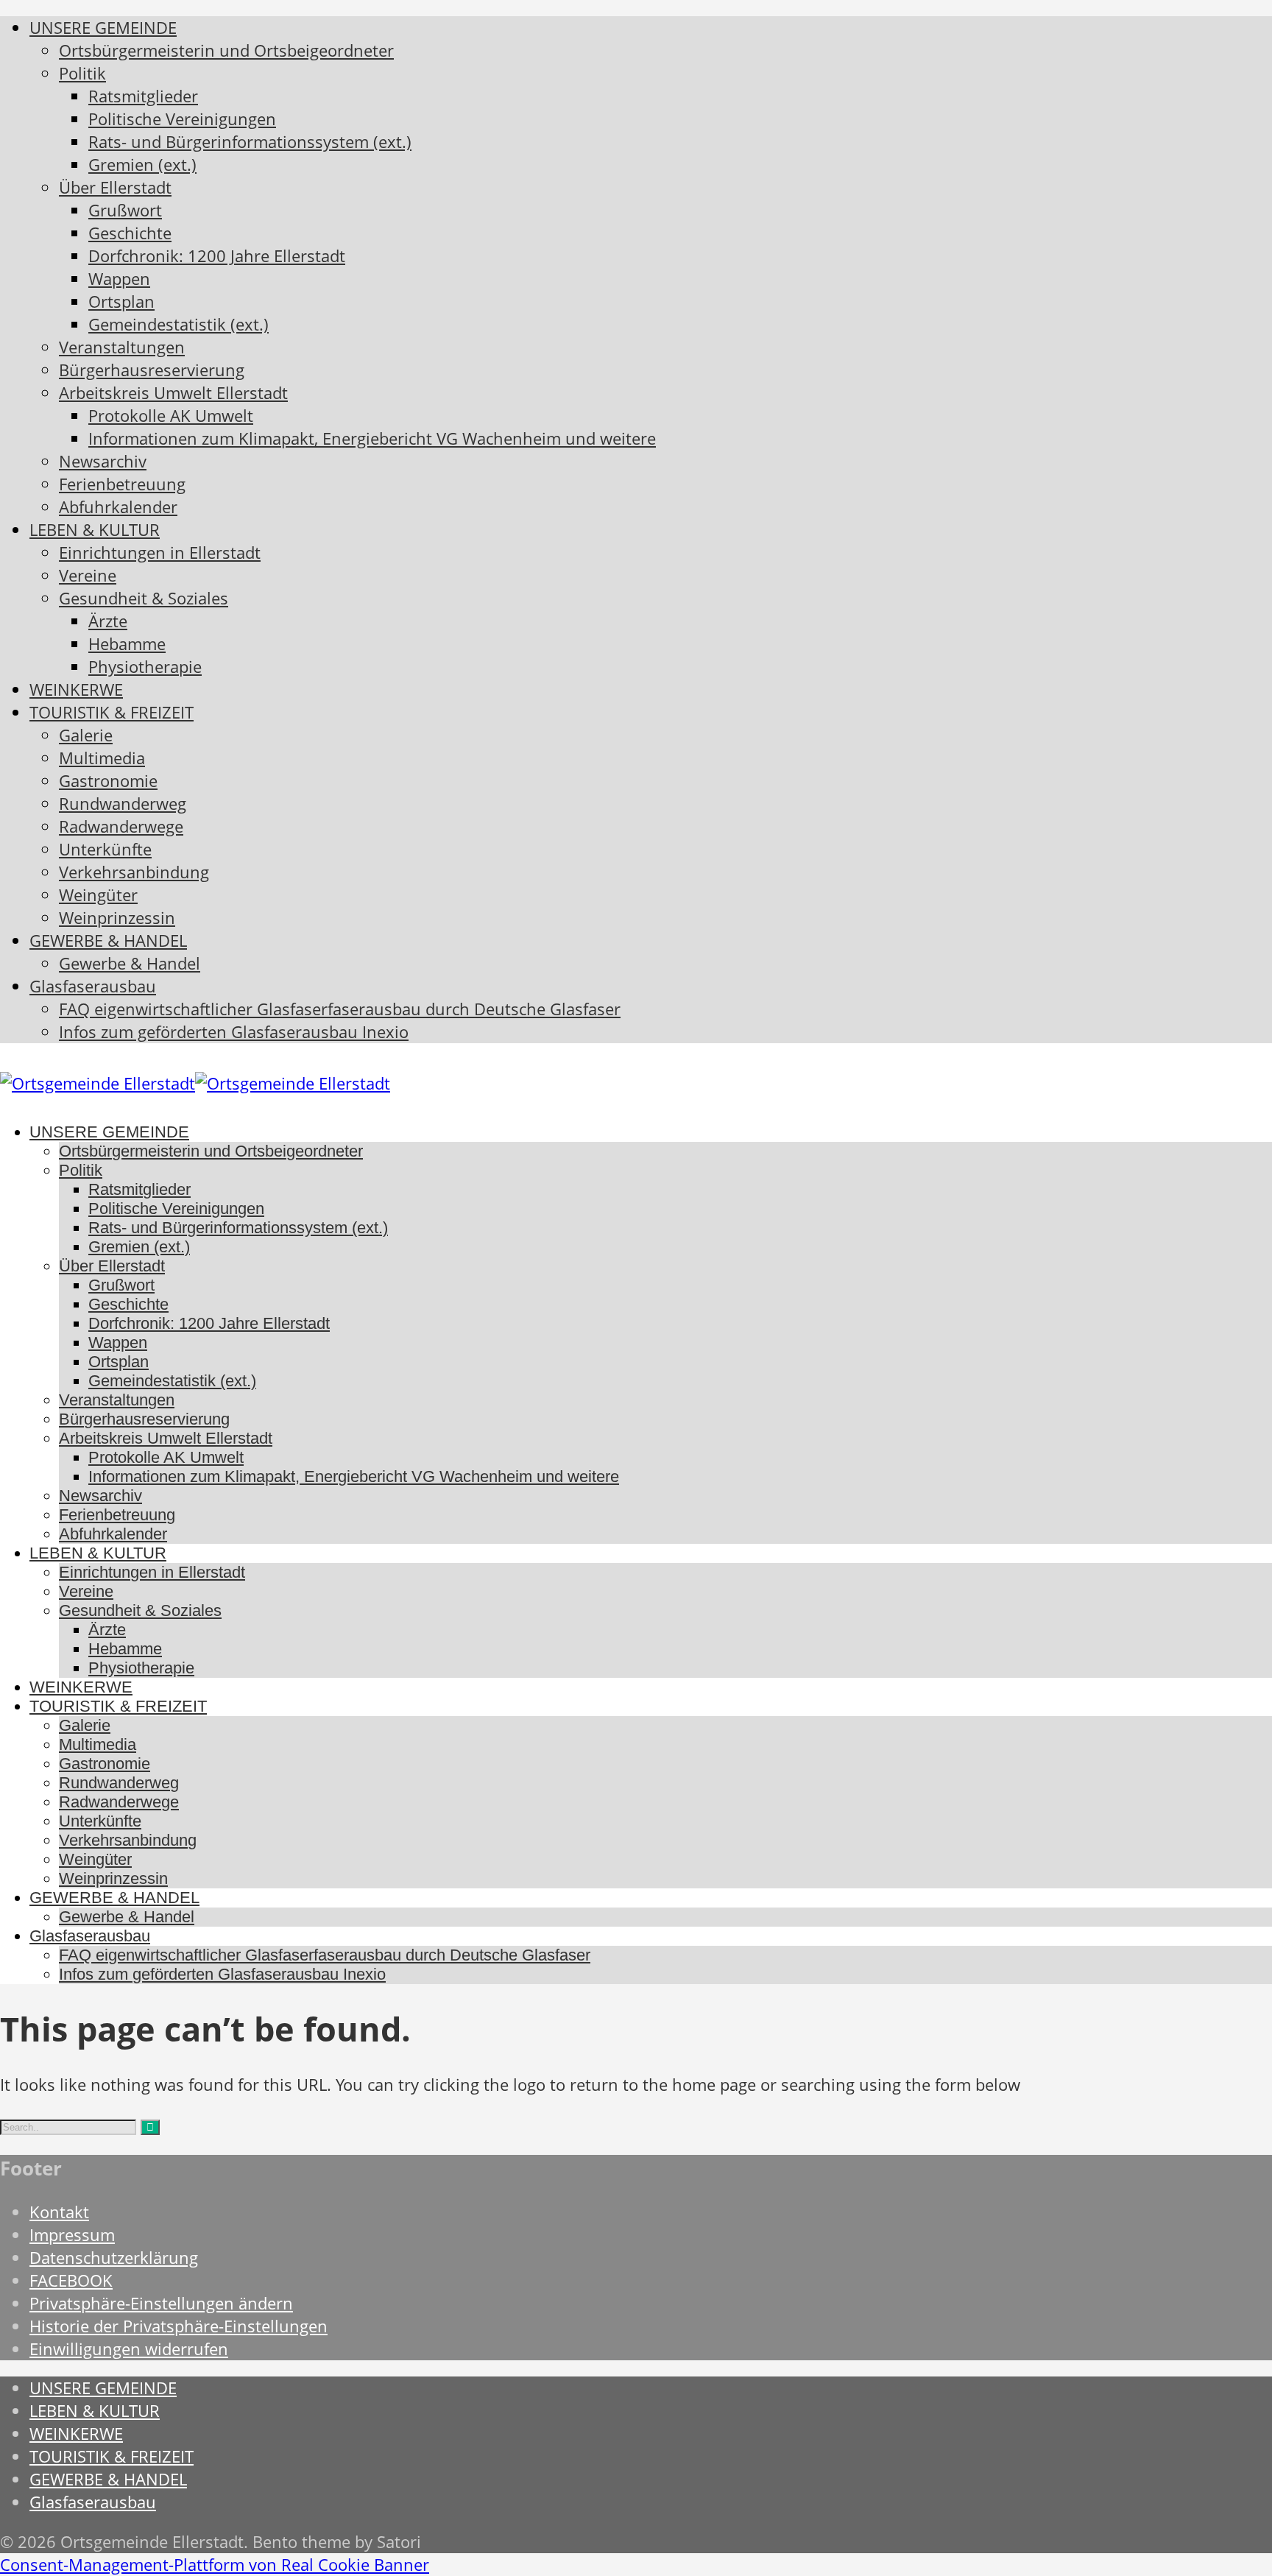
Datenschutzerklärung (114, 2258)
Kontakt (59, 2212)
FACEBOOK (71, 2280)
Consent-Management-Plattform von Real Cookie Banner (215, 2565)
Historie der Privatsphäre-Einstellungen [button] (179, 2326)
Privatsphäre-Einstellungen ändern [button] (161, 2303)
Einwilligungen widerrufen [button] (129, 2349)
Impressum (72, 2235)
